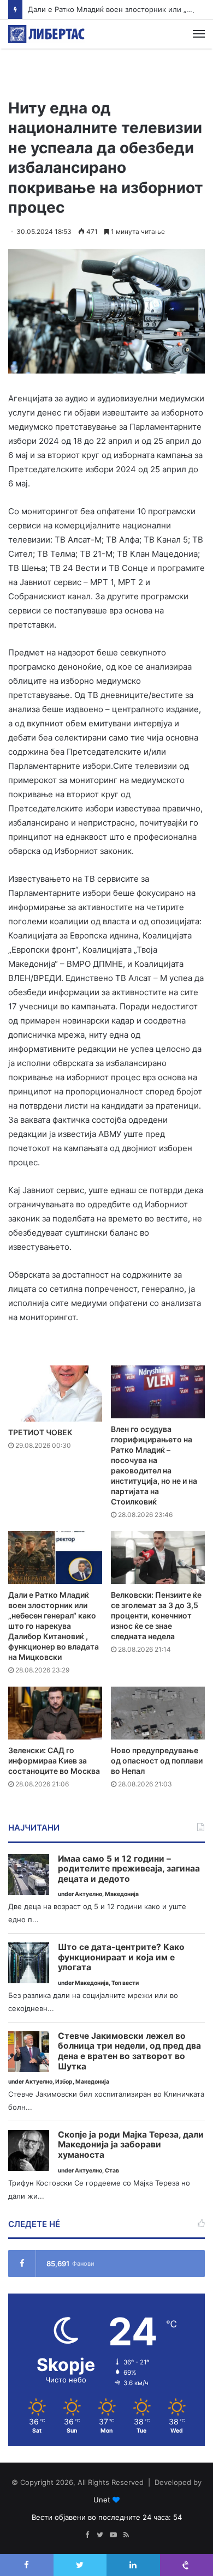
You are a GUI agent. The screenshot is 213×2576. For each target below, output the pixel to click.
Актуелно (88, 1894)
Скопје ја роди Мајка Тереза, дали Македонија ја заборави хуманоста (131, 2145)
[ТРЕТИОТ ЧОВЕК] (55, 1394)
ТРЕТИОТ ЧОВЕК (40, 1432)
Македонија (122, 1894)
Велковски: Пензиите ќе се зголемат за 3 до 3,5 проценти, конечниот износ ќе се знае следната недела (156, 1615)
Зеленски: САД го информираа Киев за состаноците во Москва (54, 1761)
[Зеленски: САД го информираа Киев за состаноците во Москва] (55, 1713)
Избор (64, 2082)
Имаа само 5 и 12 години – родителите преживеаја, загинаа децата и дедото (129, 1869)
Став (112, 2171)
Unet (102, 2500)
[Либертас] (46, 34)
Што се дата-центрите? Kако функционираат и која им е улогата (121, 1957)
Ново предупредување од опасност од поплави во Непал (157, 1761)
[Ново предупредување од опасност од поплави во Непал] (158, 1713)
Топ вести (125, 1983)
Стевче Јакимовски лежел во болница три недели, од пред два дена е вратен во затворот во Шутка (129, 2051)
